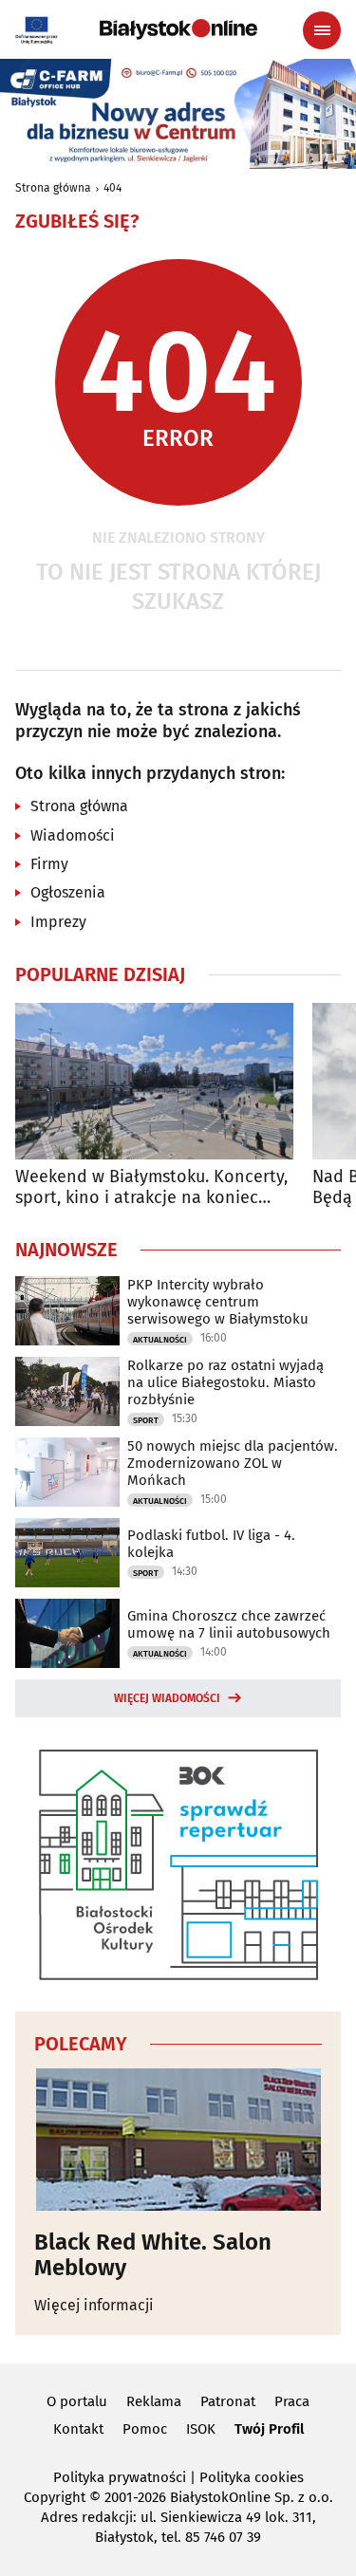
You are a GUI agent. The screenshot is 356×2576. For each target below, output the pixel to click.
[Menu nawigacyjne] (322, 30)
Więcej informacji (94, 2305)
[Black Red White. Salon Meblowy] (178, 2140)
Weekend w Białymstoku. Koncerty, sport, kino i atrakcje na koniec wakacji (151, 1187)
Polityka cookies (252, 2477)
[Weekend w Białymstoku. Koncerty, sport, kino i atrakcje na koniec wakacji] (154, 1081)
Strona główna (53, 188)
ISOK (201, 2429)
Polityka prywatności (120, 2477)
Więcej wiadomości (167, 1698)
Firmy (49, 864)
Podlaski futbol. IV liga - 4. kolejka (211, 1544)
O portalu (77, 2401)
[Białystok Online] (178, 29)
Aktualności (160, 1340)
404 (112, 188)
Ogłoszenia (68, 892)
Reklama (154, 2401)
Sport (146, 1420)
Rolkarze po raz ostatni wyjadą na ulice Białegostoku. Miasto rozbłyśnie (225, 1382)
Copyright (55, 2497)
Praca (292, 2401)
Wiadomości (73, 835)
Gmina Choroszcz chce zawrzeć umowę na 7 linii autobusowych (229, 1624)
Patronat (228, 2401)
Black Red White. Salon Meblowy (153, 2255)
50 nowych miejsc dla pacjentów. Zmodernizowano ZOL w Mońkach (233, 1463)
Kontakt (78, 2429)
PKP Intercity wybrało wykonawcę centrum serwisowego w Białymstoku (218, 1302)
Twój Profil (269, 2429)
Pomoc (145, 2429)
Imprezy (58, 922)
